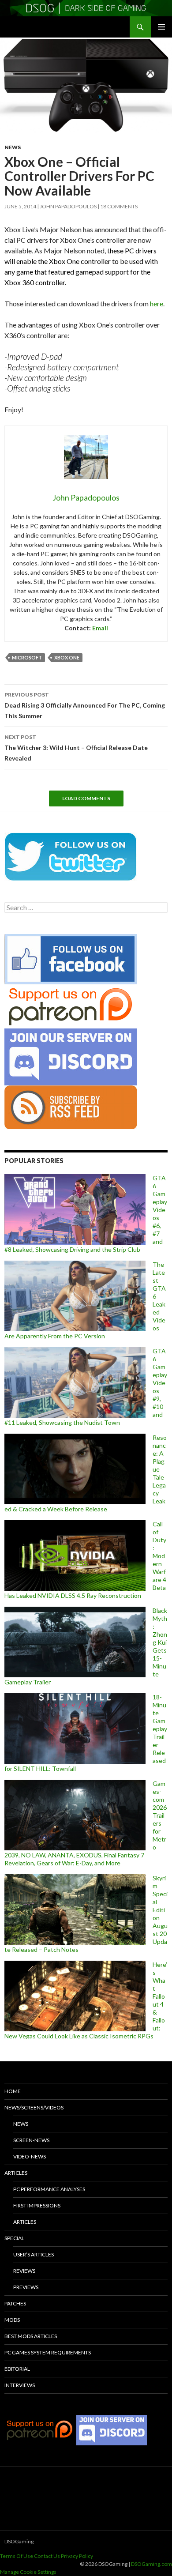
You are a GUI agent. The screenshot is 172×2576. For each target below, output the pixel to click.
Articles (16, 2173)
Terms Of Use (17, 2556)
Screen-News (31, 2140)
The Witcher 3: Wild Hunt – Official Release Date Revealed (76, 748)
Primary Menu (161, 27)
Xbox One (67, 657)
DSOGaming (19, 2541)
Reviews (24, 2271)
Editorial (17, 2369)
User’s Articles (34, 2254)
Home (13, 2091)
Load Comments (86, 798)
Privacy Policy (77, 2556)
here (157, 303)
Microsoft (27, 657)
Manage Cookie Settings (28, 2572)
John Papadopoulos (68, 206)
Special (14, 2238)
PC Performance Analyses (49, 2189)
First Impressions (37, 2205)
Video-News (30, 2156)
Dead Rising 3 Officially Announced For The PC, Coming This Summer (85, 705)
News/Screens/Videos (34, 2107)
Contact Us (47, 2556)
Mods (12, 2320)
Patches (15, 2303)
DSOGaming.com (151, 2564)
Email (100, 628)
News (13, 147)
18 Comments (119, 206)
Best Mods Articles (31, 2336)
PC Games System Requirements (48, 2352)
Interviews (20, 2385)
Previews (26, 2287)
